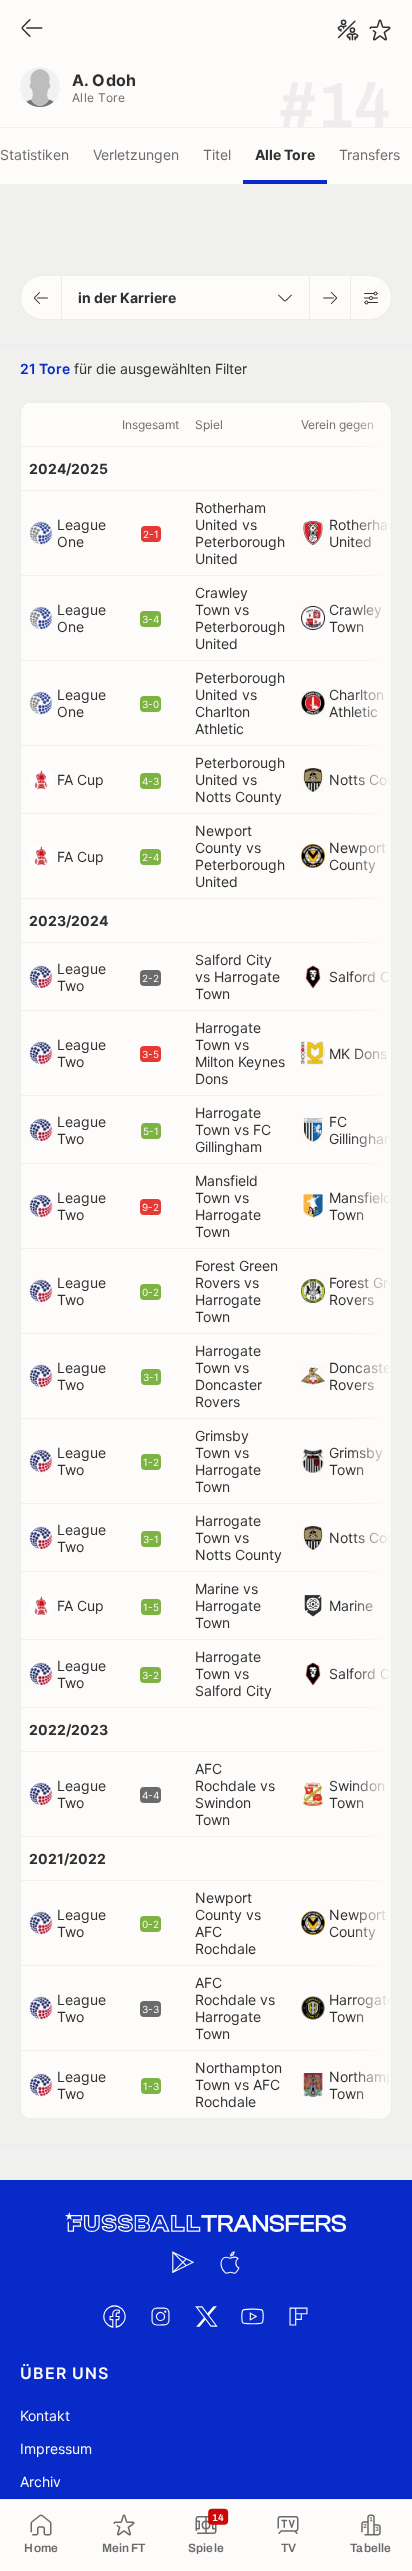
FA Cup (80, 779)
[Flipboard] (298, 2316)
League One (81, 533)
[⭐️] (380, 30)
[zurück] (32, 29)
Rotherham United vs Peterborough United (240, 533)
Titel (217, 154)
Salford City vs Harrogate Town (237, 976)
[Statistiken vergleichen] (348, 30)
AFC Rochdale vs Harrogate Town (235, 2008)
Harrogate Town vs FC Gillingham (233, 1129)
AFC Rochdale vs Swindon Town (235, 1794)
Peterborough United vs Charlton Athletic (240, 703)
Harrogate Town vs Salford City (233, 1673)
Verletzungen (136, 154)
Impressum (56, 2448)
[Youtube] (252, 2316)
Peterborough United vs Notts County (240, 779)
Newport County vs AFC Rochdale (228, 1923)
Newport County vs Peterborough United (240, 856)
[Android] (183, 2262)
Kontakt (45, 2415)
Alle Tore (285, 154)
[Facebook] (114, 2316)
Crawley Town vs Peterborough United (240, 618)
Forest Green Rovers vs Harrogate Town (236, 1291)
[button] (41, 297)
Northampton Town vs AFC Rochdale (238, 2084)
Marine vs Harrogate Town (228, 1605)
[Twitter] (206, 2316)
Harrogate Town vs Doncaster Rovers (228, 1376)
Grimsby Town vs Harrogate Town (228, 1461)
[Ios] (229, 2262)
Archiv (40, 2481)
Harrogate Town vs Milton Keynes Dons (240, 1053)
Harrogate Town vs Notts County (238, 1537)
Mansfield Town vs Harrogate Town (228, 1206)
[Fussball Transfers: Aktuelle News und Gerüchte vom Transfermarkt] (206, 2223)
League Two (81, 977)
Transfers (369, 154)
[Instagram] (160, 2316)
